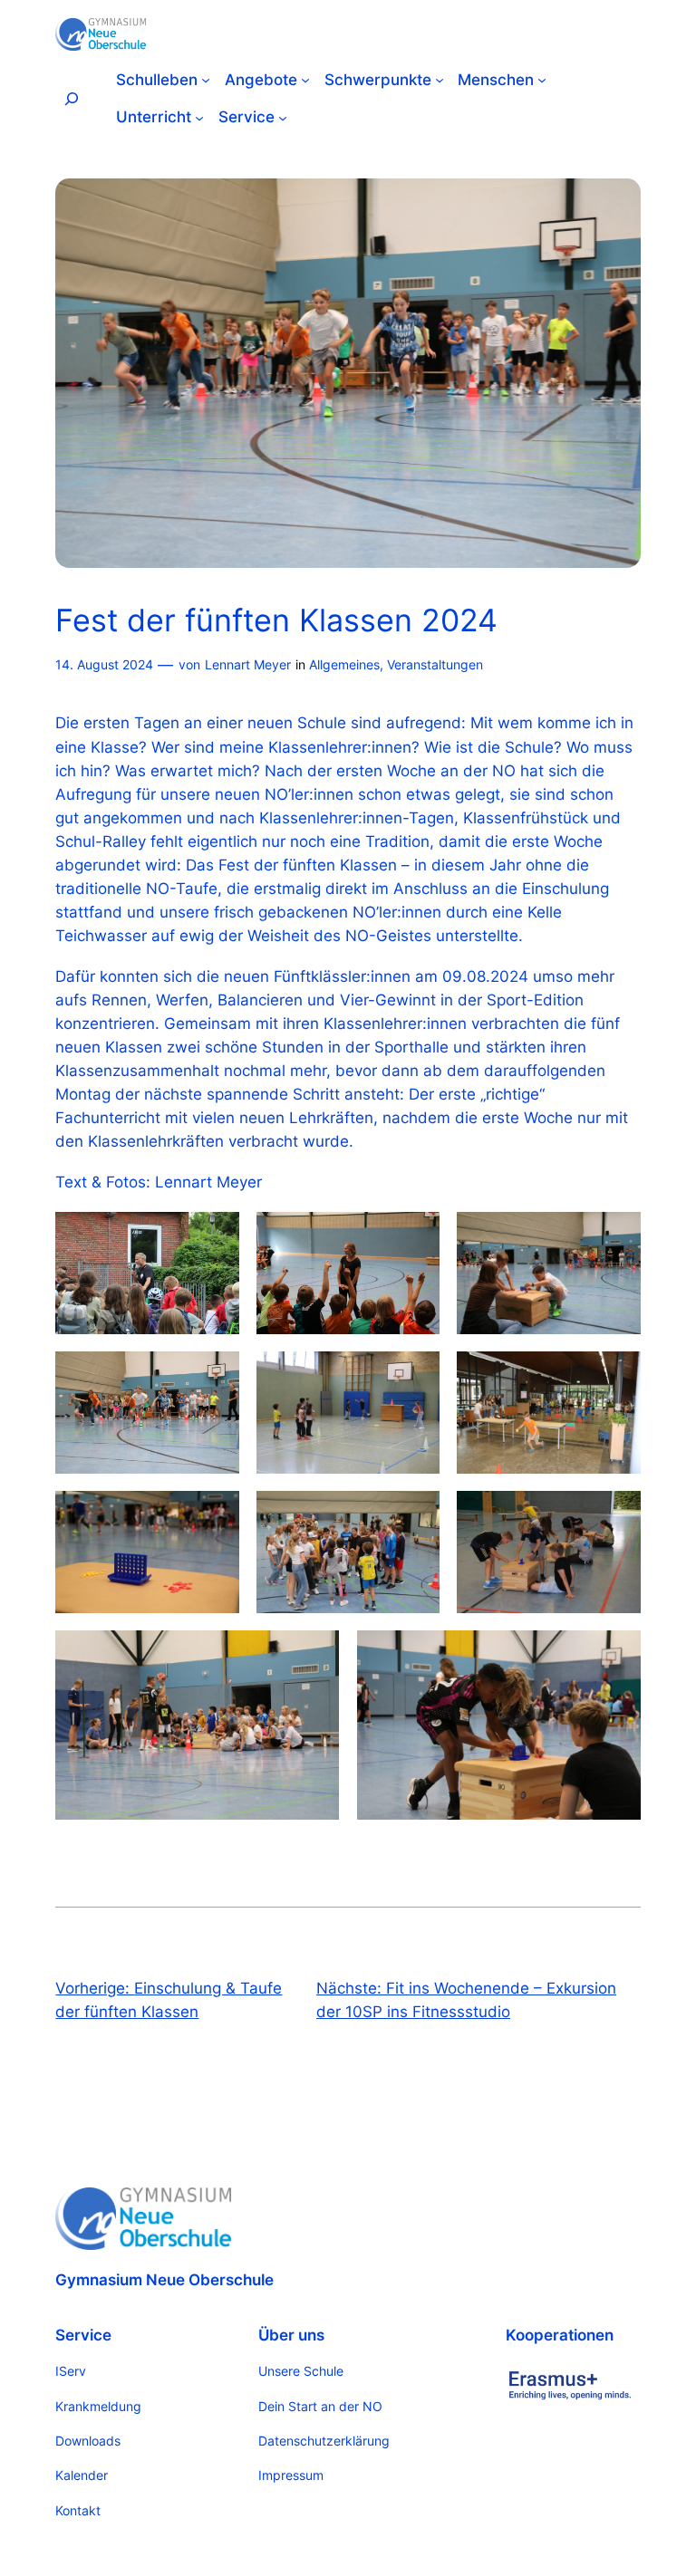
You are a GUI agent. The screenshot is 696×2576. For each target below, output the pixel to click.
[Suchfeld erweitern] (72, 98)
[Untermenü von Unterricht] (199, 117)
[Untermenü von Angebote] (305, 80)
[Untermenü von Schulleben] (206, 80)
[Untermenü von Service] (283, 117)
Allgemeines (344, 664)
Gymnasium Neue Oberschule (164, 2280)
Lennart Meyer (248, 664)
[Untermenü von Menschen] (542, 80)
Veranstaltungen (435, 664)
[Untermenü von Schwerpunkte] (440, 80)
